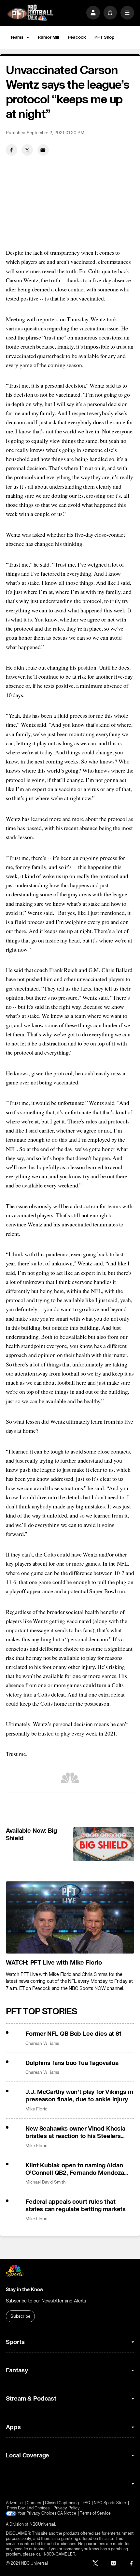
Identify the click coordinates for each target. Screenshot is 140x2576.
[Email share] (43, 150)
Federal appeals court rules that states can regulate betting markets (76, 2206)
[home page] (30, 13)
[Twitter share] (27, 150)
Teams (17, 37)
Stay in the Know (25, 2290)
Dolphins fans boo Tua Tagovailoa (72, 2063)
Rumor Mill (48, 37)
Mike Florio (36, 2109)
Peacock (77, 37)
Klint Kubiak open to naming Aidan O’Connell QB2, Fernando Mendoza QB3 (75, 2169)
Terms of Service (95, 2513)
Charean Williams (42, 2043)
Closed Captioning (62, 2503)
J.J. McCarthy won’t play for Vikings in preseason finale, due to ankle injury (79, 2096)
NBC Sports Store (110, 2503)
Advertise (14, 2503)
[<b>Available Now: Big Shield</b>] (104, 1844)
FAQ (86, 2503)
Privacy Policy (67, 2508)
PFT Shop (104, 37)
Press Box (16, 2508)
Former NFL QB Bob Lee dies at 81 (73, 2034)
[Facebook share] (12, 150)
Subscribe (20, 2316)
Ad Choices (39, 2508)
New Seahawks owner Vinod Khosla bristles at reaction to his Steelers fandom (75, 2133)
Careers (34, 2503)
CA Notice (67, 2513)
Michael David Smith (46, 2182)
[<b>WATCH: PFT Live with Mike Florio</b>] (70, 1917)
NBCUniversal (42, 2524)
